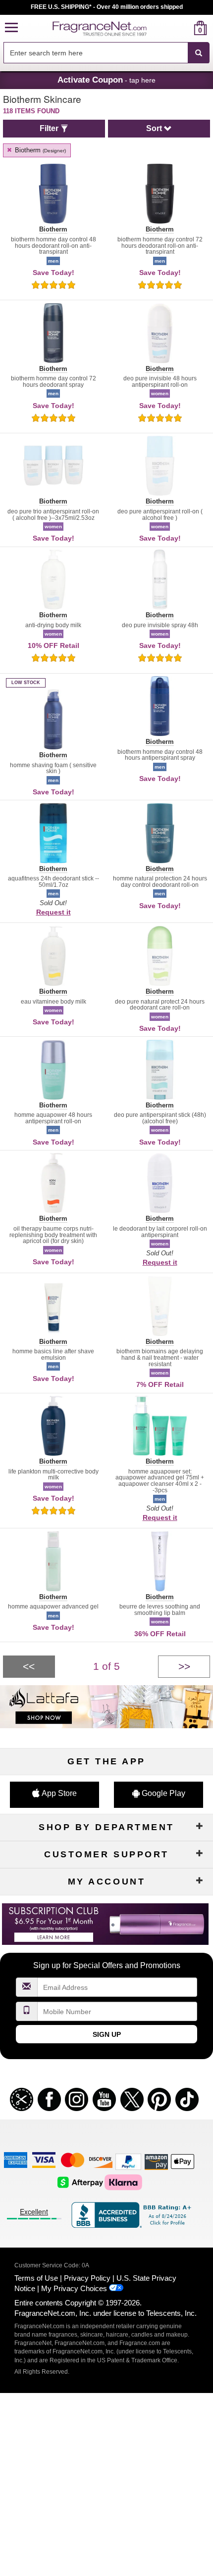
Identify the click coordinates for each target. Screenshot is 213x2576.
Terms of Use (36, 2278)
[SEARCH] (199, 53)
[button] (11, 28)
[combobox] (106, 53)
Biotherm (39, 150)
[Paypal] (128, 2161)
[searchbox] (96, 53)
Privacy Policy (87, 2278)
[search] (185, 28)
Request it (53, 912)
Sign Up (107, 2034)
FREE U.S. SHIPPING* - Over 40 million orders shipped (107, 7)
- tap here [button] (106, 80)
